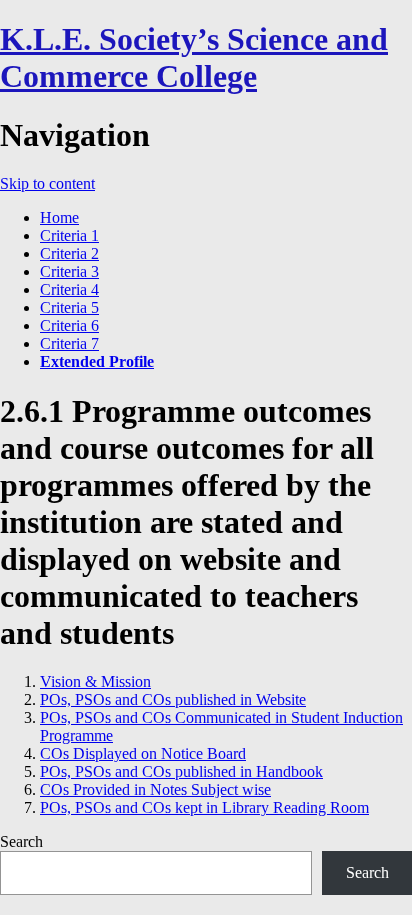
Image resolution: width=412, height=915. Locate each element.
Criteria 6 (69, 325)
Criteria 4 (69, 289)
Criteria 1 (69, 235)
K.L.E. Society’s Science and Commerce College (194, 57)
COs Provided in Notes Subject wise (155, 789)
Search (21, 841)
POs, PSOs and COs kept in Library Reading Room (204, 807)
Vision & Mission (95, 681)
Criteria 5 (69, 307)
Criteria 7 (69, 343)
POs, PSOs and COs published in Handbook (181, 771)
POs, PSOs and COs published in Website (173, 699)
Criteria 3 (69, 271)
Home (59, 217)
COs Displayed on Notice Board (143, 753)
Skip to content (47, 183)
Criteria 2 (69, 253)
